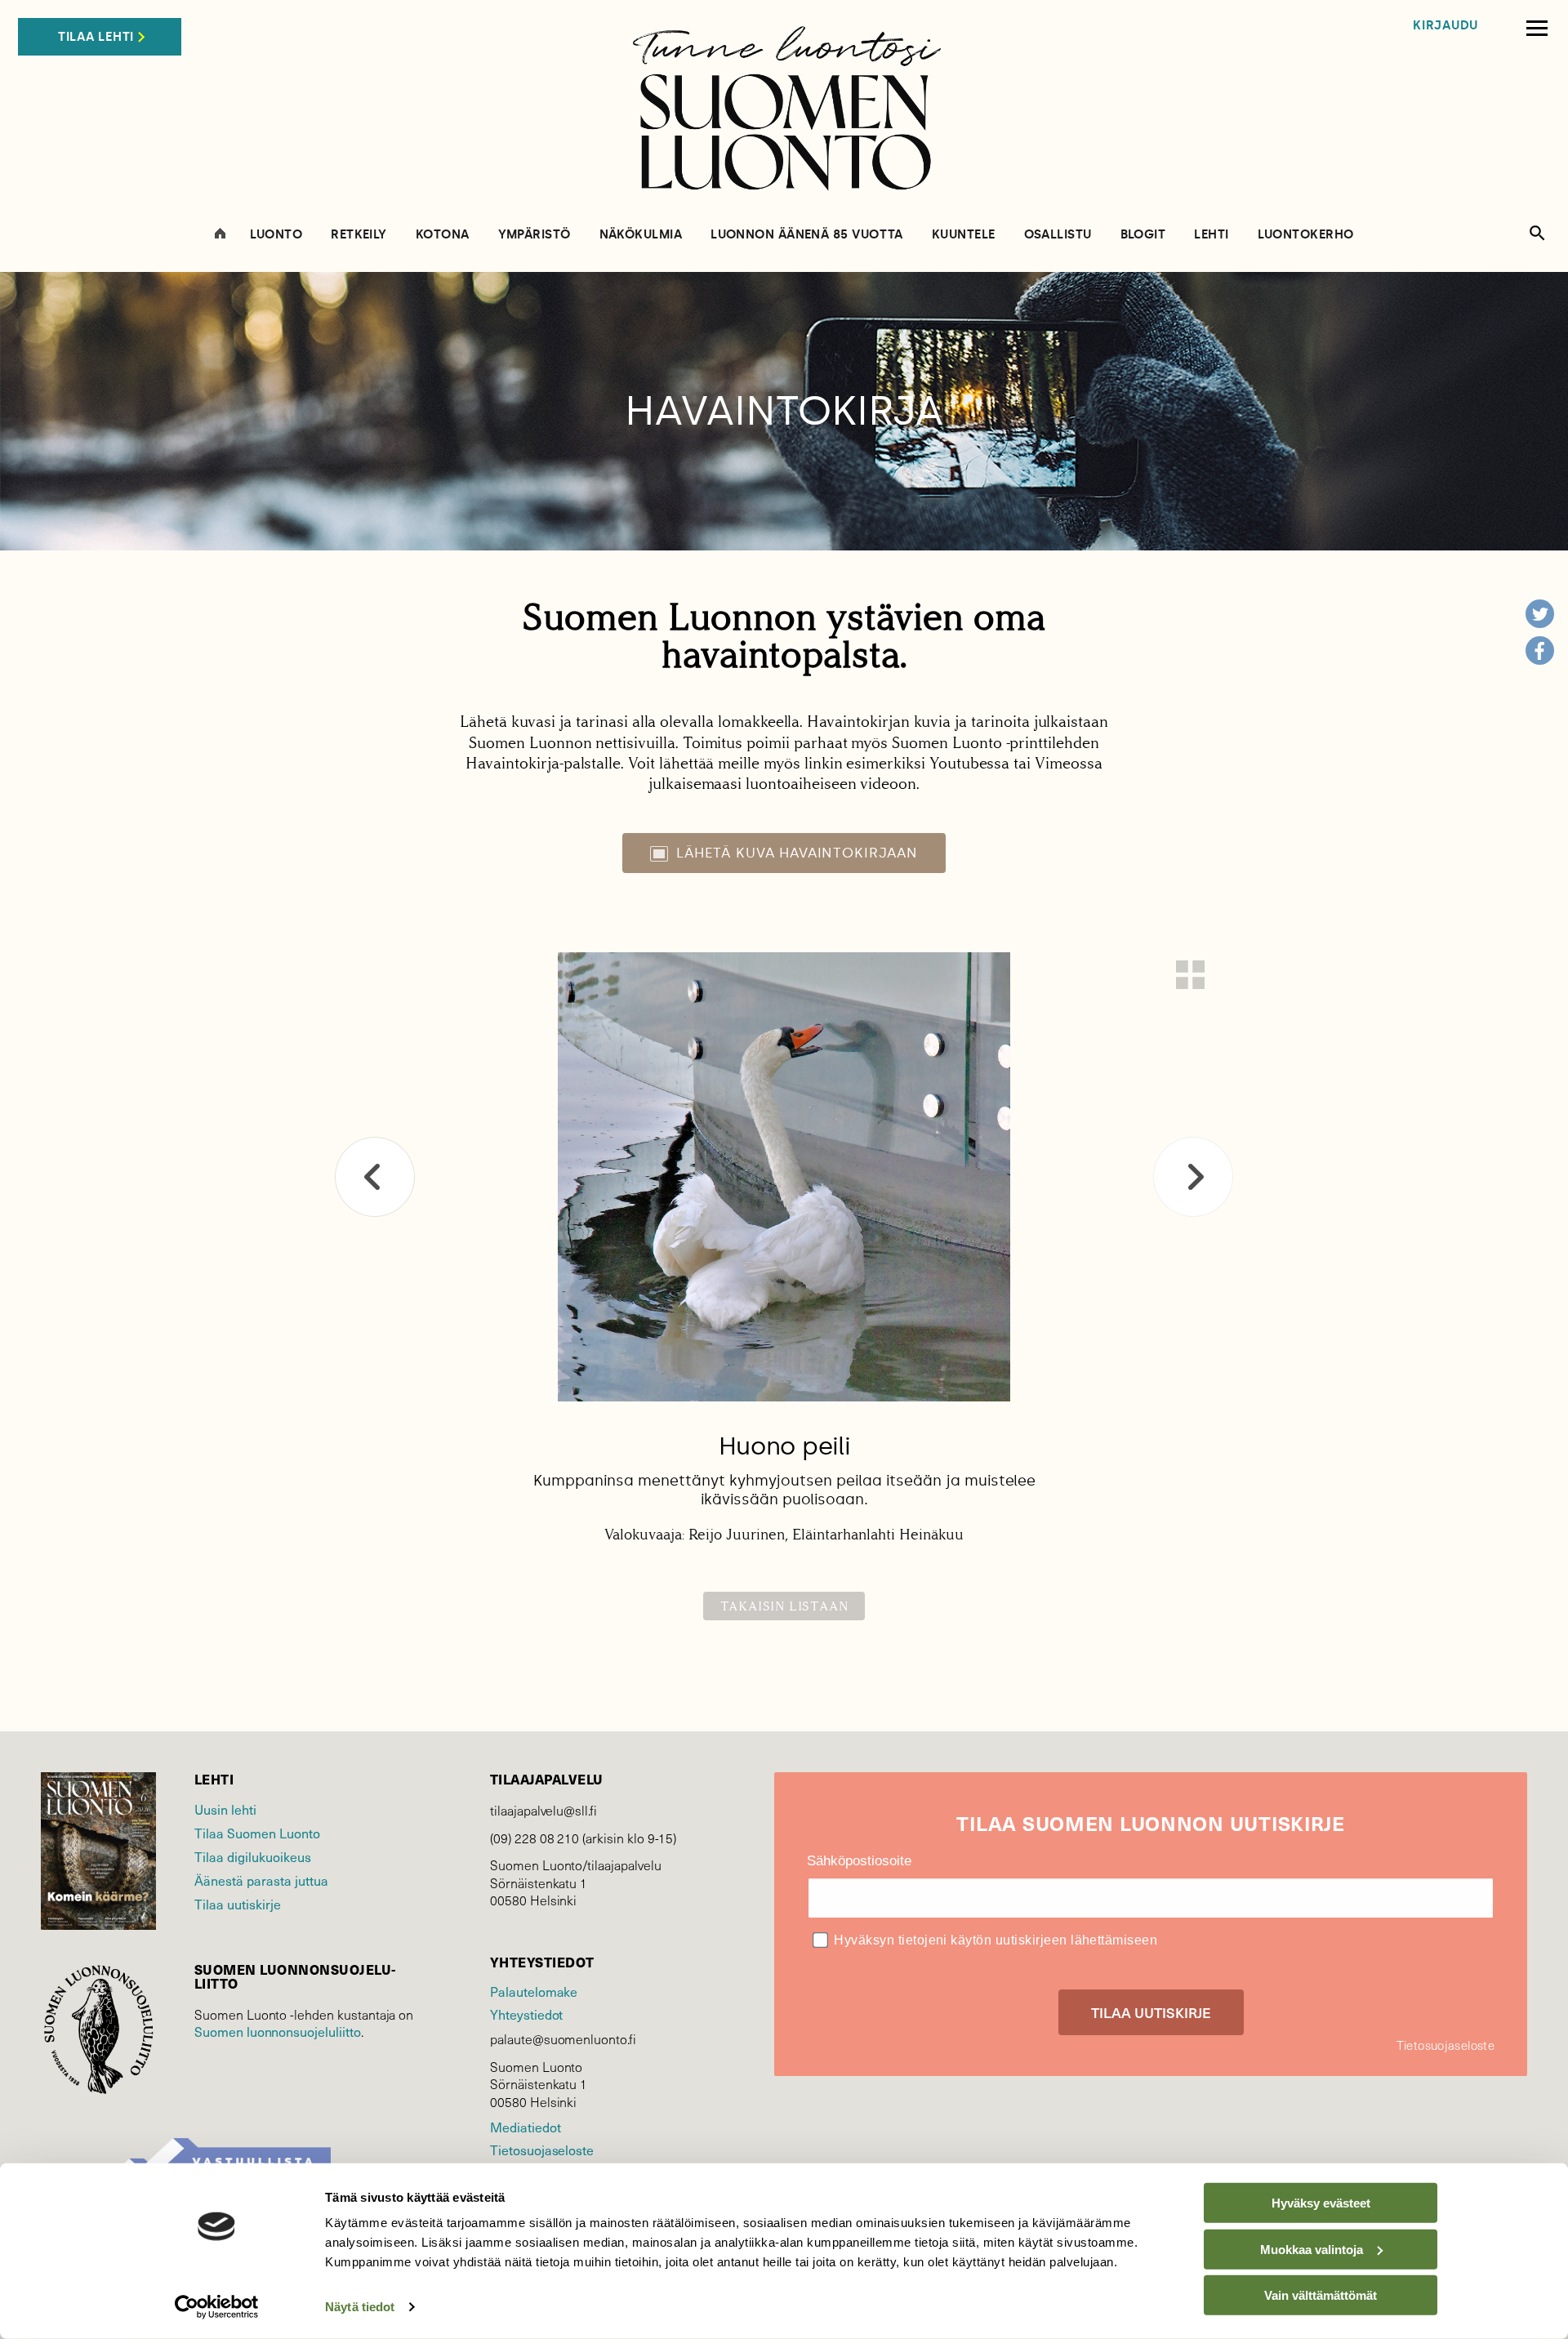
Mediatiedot (525, 2127)
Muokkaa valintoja (1312, 2249)
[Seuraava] (1193, 1177)
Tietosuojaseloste (542, 2150)
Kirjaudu (1445, 26)
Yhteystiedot (526, 2014)
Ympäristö (535, 235)
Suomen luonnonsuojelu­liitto (278, 2031)
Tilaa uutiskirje (238, 1904)
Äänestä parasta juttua (261, 1880)
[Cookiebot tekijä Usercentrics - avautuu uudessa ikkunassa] (217, 2307)
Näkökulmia (641, 235)
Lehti (1211, 235)
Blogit (1143, 235)
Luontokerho (1306, 235)
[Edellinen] (375, 1177)
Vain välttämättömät (1321, 2295)
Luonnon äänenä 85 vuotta (807, 235)
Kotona (443, 235)
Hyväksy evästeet (1321, 2203)
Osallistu (1058, 235)
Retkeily (359, 235)
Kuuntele (964, 235)
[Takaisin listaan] (1190, 975)
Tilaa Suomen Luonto (257, 1833)
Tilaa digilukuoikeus (253, 1856)
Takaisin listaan (784, 1606)
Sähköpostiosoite (859, 1861)
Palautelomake (534, 1991)
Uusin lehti (225, 1809)
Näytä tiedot (360, 2307)
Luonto (276, 235)
